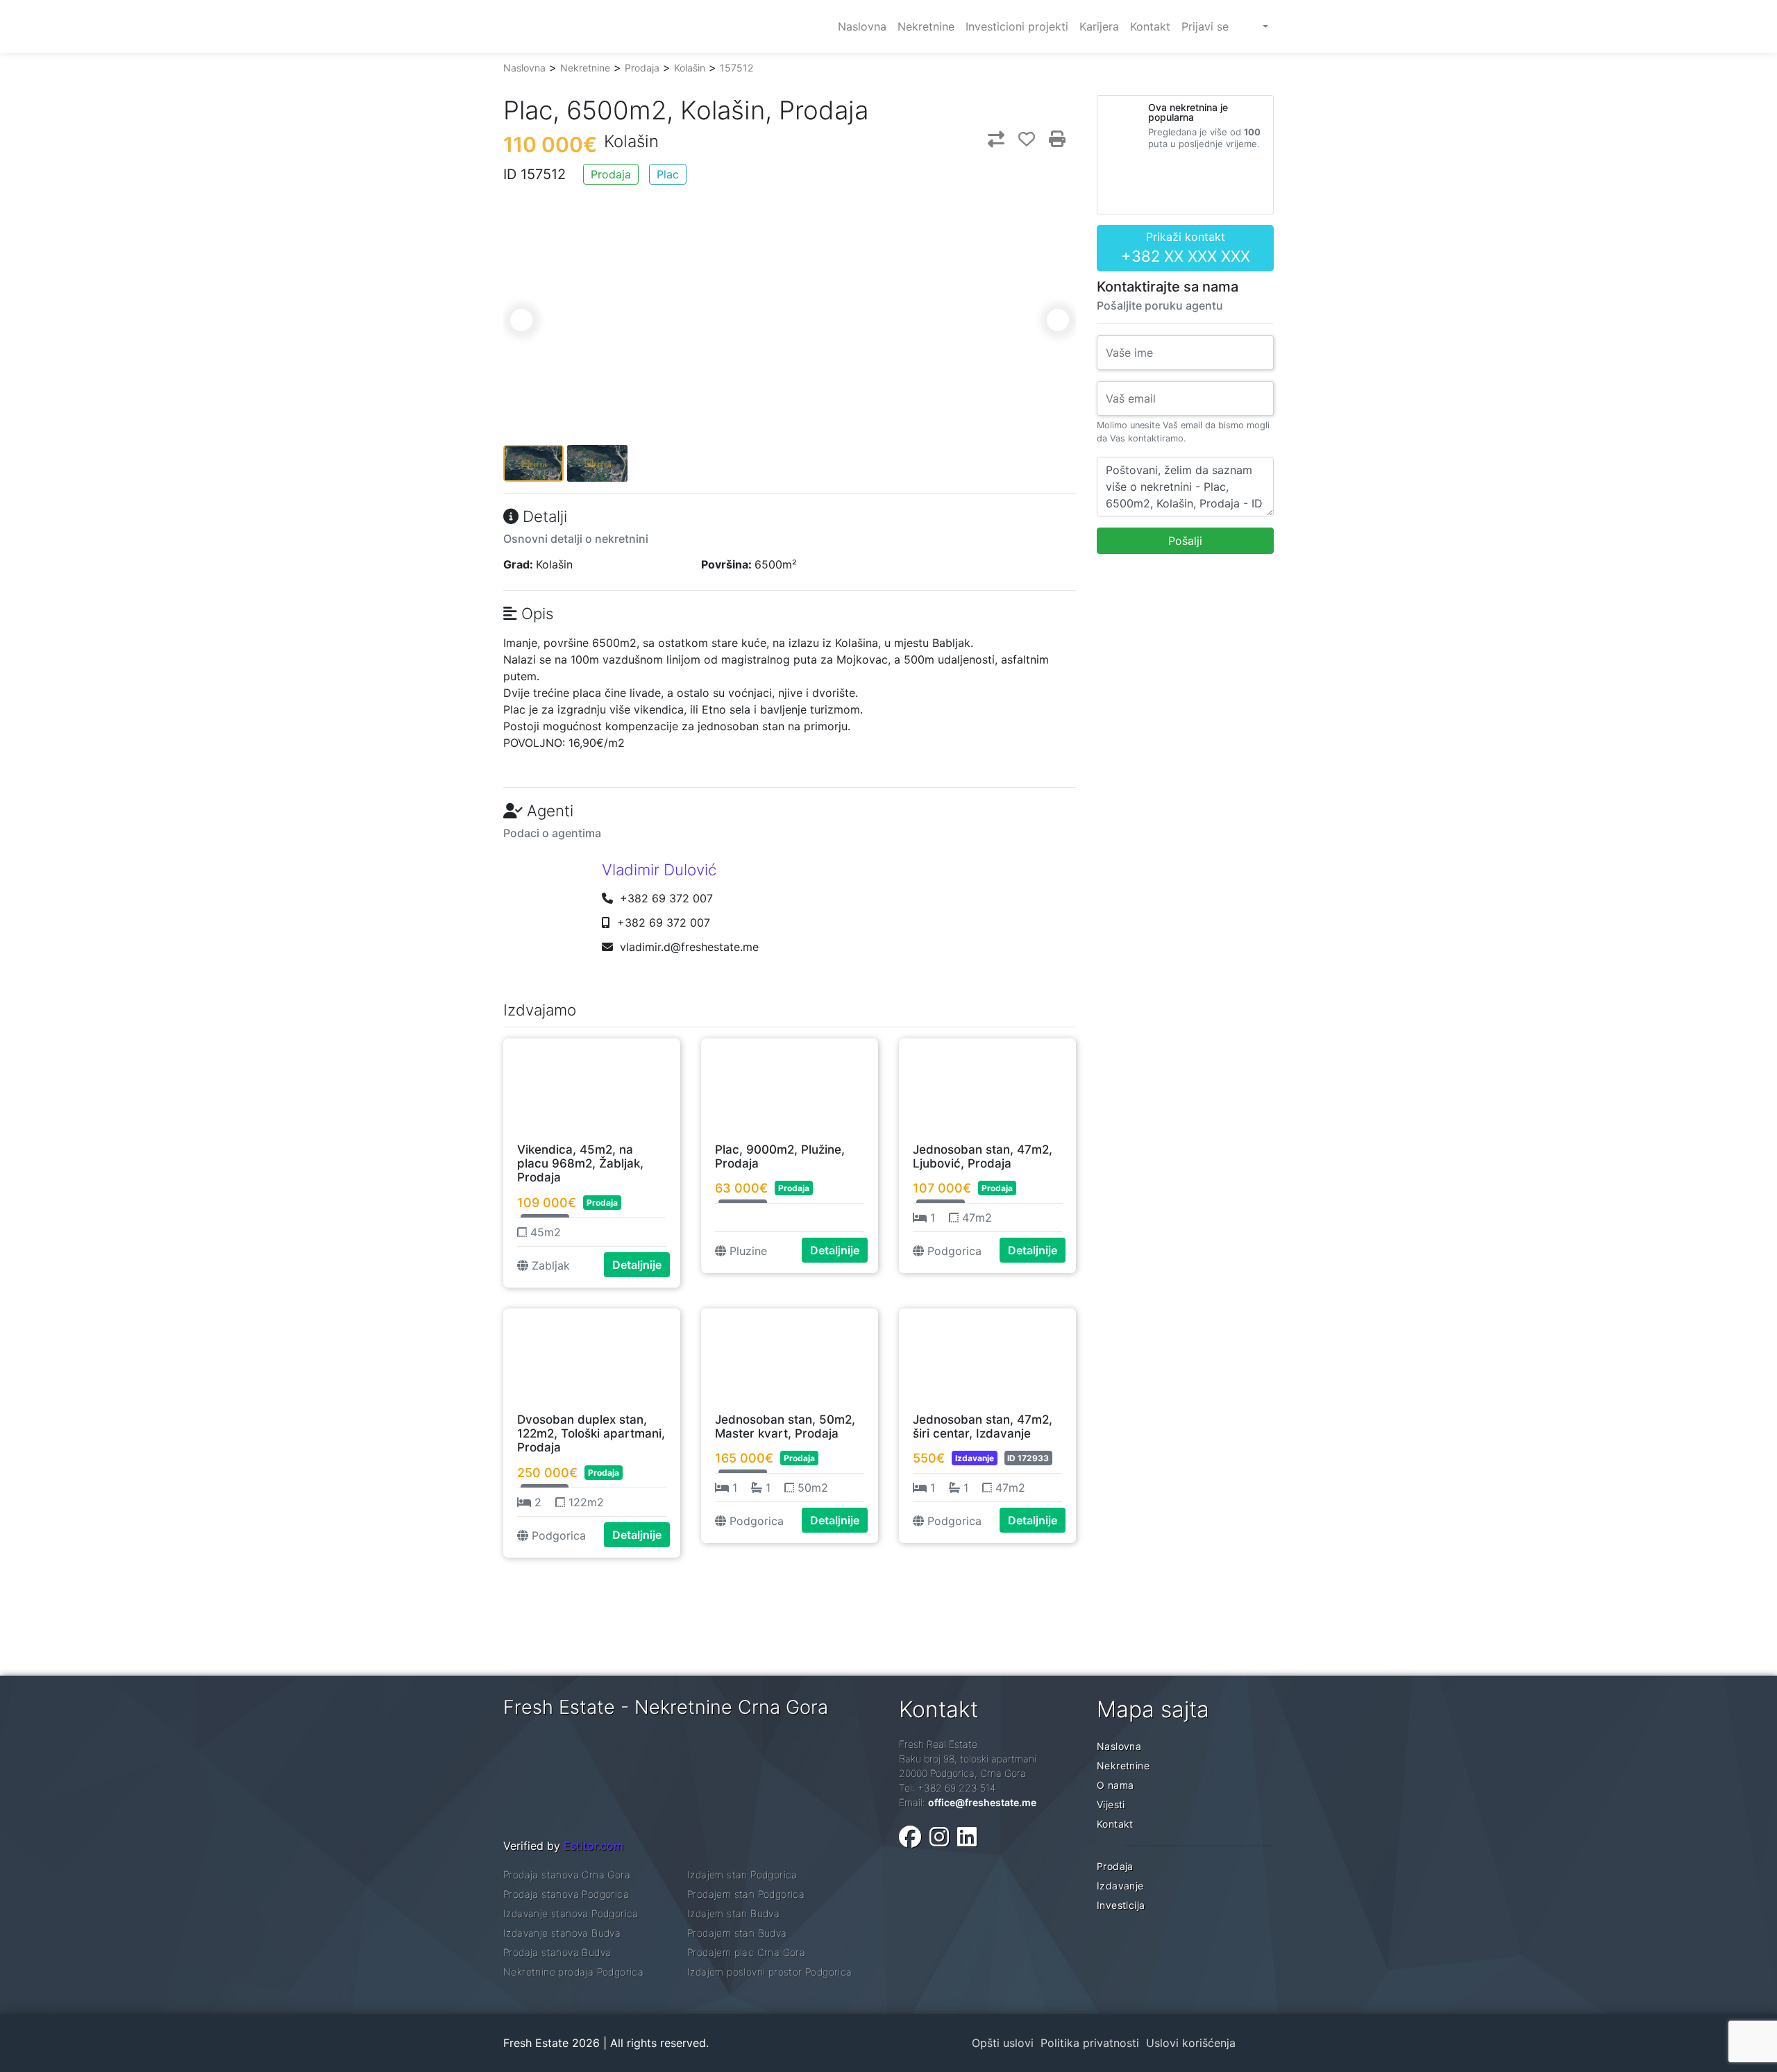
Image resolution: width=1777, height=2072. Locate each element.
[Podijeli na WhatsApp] (991, 89)
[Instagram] (939, 1837)
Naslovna (524, 68)
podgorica (953, 1251)
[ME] (1254, 26)
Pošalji (1185, 541)
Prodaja (642, 68)
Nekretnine (585, 68)
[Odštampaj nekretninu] (1057, 139)
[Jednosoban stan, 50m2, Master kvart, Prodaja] (790, 1354)
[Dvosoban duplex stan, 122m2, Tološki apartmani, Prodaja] (592, 1354)
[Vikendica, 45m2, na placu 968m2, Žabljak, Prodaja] (592, 1084)
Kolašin (690, 68)
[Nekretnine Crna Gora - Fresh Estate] (607, 26)
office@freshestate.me (982, 1802)
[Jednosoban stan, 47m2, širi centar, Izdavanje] (987, 1354)
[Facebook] (910, 1837)
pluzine (747, 1251)
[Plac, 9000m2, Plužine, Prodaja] (790, 1084)
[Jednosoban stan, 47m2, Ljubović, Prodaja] (987, 1084)
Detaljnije (637, 1265)
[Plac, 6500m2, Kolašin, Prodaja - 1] (790, 250)
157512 (736, 68)
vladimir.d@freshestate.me (689, 947)
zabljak (549, 1265)
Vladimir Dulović (659, 869)
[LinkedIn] (967, 1837)
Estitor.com (593, 1846)
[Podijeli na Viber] (991, 68)
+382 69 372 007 (665, 898)
